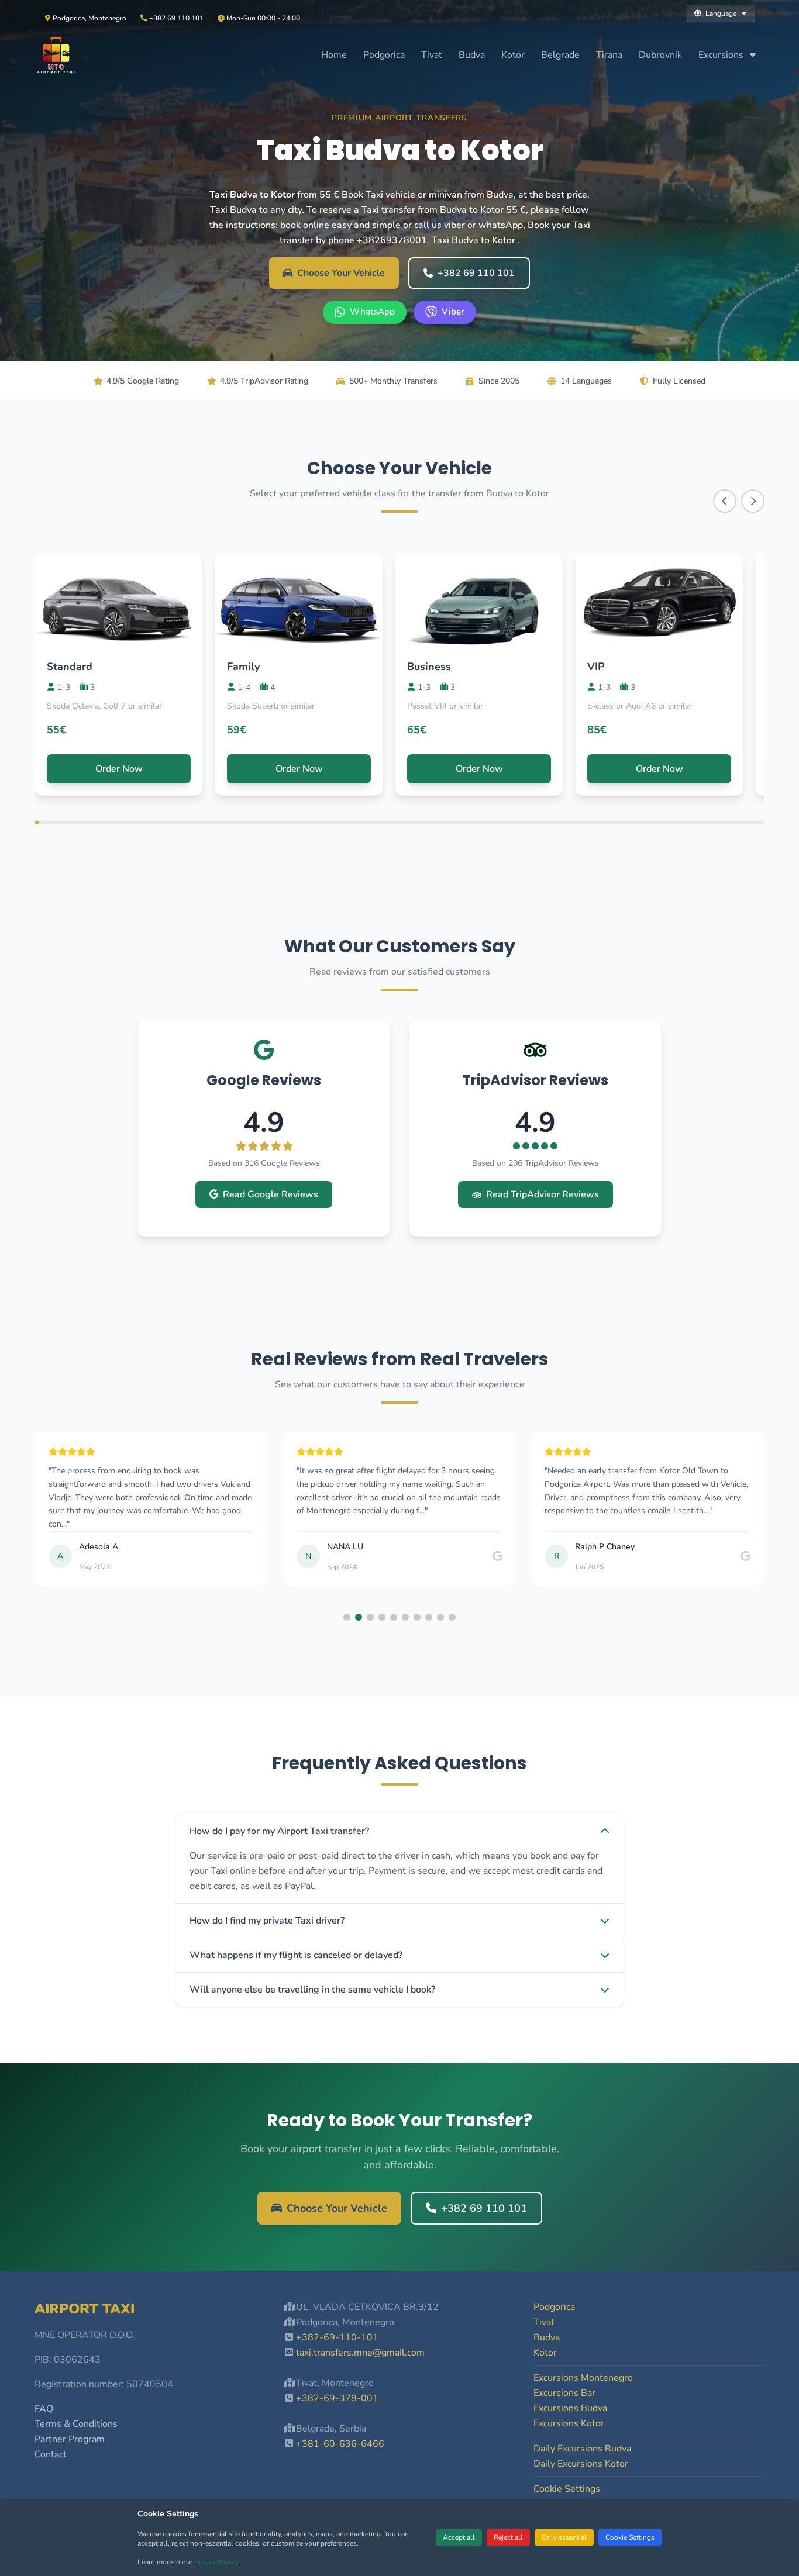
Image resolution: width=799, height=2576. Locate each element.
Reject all (508, 2537)
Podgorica (384, 55)
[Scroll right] (753, 501)
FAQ (44, 2409)
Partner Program (70, 2439)
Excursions (722, 55)
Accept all (459, 2537)
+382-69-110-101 (337, 2337)
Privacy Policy (216, 2562)
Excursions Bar (564, 2393)
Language (721, 13)
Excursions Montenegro (583, 2378)
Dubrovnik (660, 55)
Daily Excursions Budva (582, 2449)
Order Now (119, 769)
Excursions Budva (570, 2408)
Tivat (432, 55)
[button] (347, 1617)
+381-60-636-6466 (340, 2444)
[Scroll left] (725, 501)
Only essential (564, 2537)
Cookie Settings (630, 2537)
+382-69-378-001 (337, 2398)
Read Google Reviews (271, 1194)
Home (334, 55)
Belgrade (560, 55)
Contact (51, 2454)
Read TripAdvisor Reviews (543, 1194)
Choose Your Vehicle (341, 273)
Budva (472, 55)
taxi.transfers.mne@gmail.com (360, 2353)
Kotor (513, 55)
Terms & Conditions (76, 2424)
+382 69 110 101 (476, 273)
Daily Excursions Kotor (581, 2464)
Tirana (609, 55)
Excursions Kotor (569, 2423)
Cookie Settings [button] (567, 2489)
